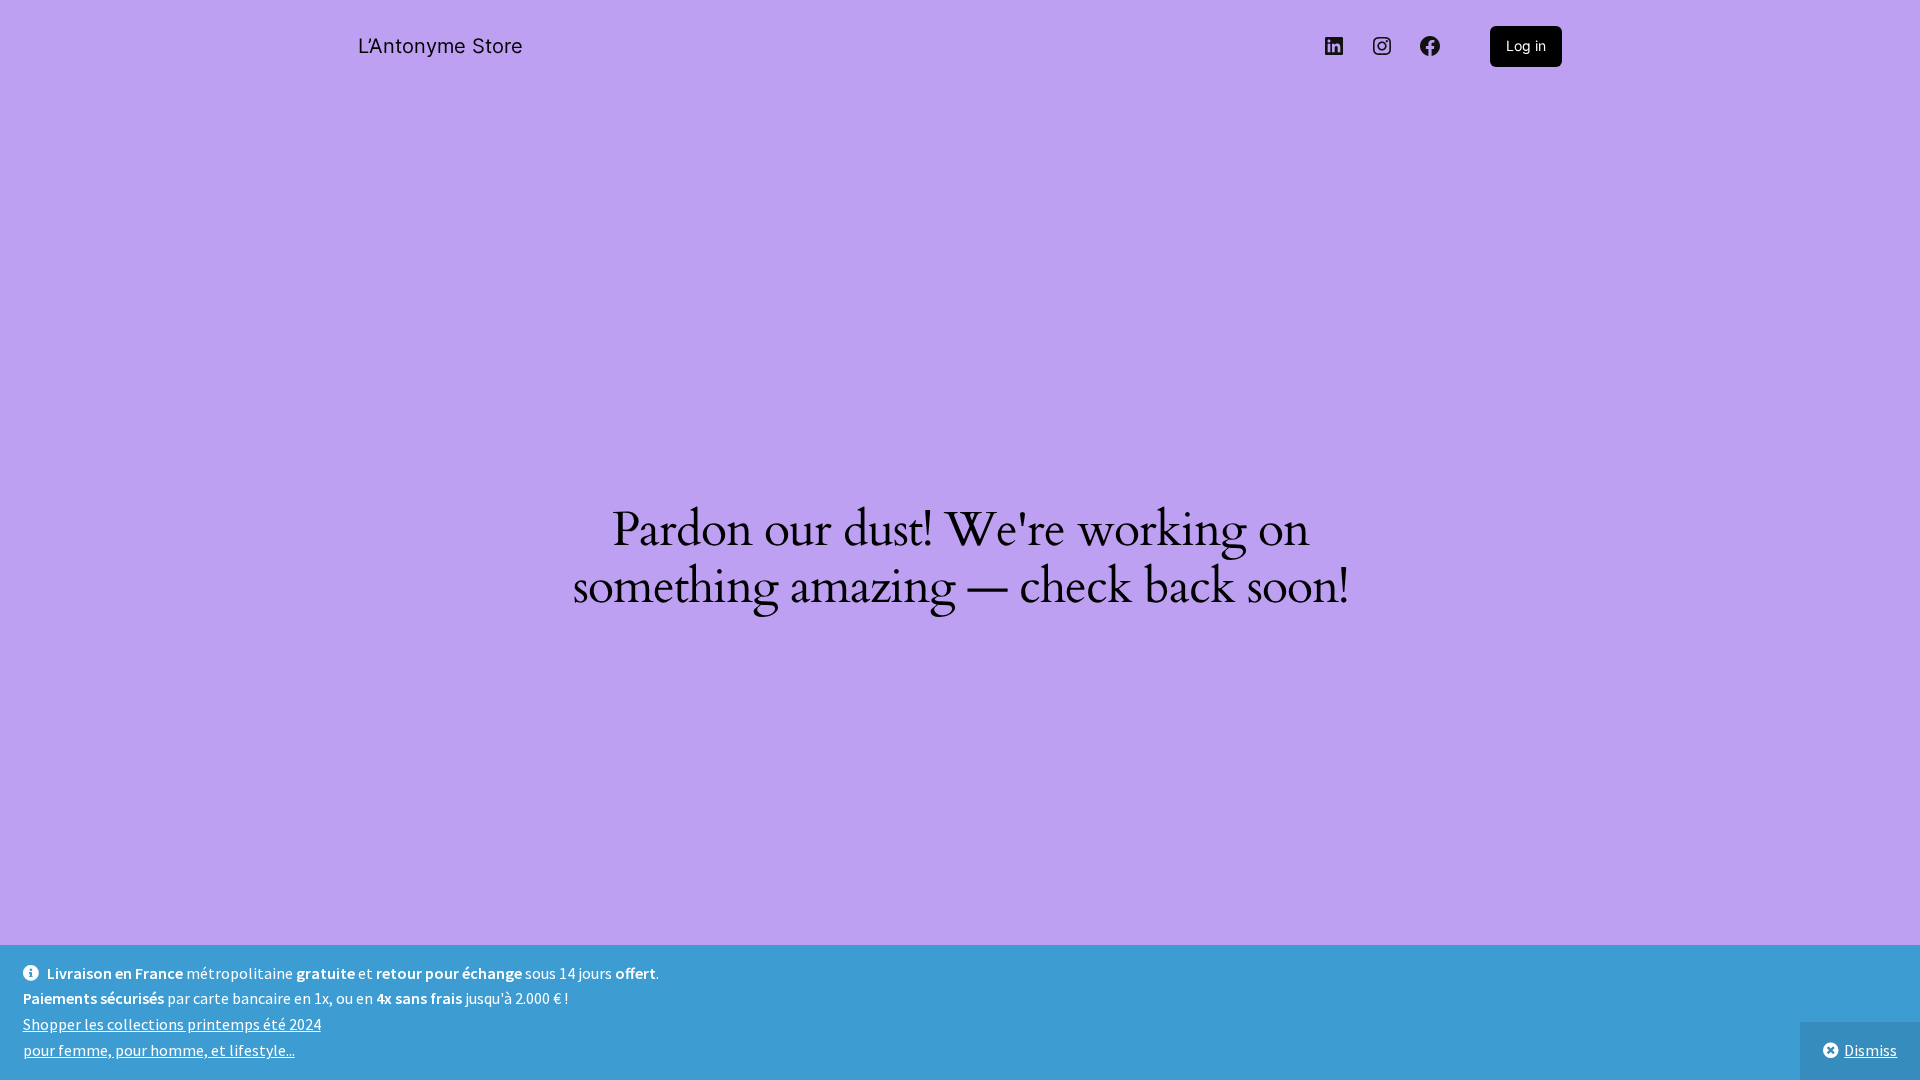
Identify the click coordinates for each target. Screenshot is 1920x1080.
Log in (1526, 45)
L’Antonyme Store (440, 46)
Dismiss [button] (1870, 1050)
